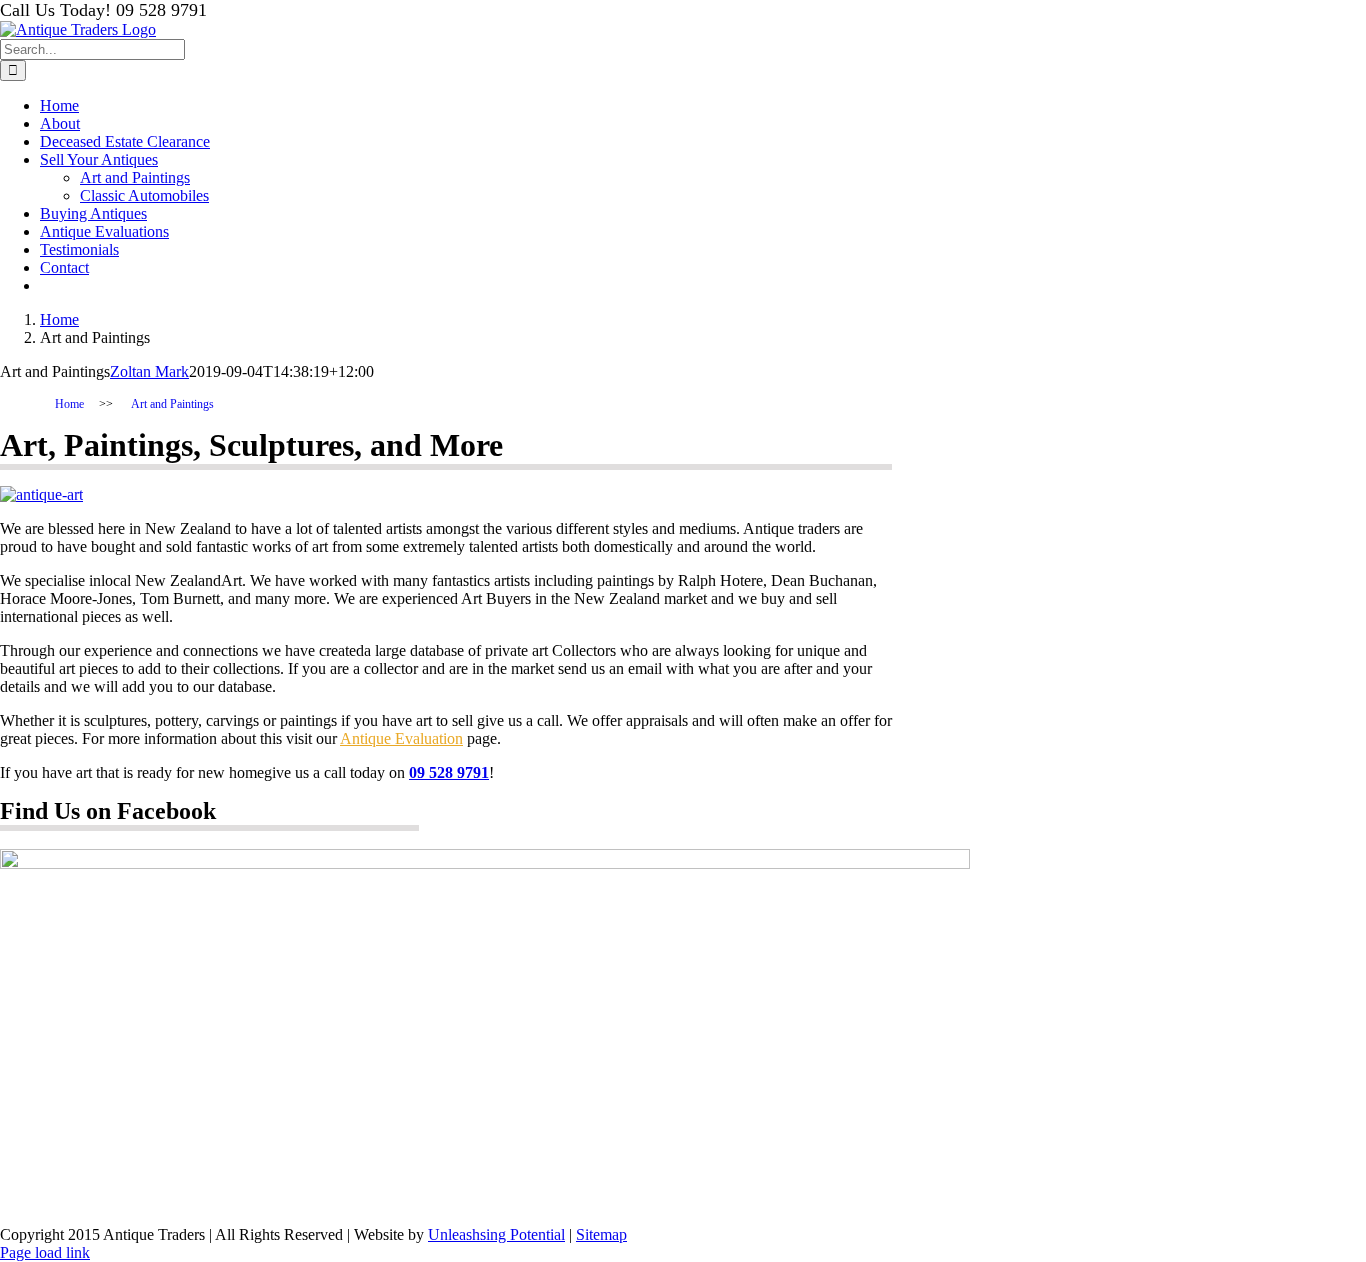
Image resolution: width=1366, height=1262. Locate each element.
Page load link (45, 1252)
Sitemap (601, 1234)
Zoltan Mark (149, 371)
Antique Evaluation (401, 738)
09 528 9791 (449, 772)
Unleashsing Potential (496, 1234)
